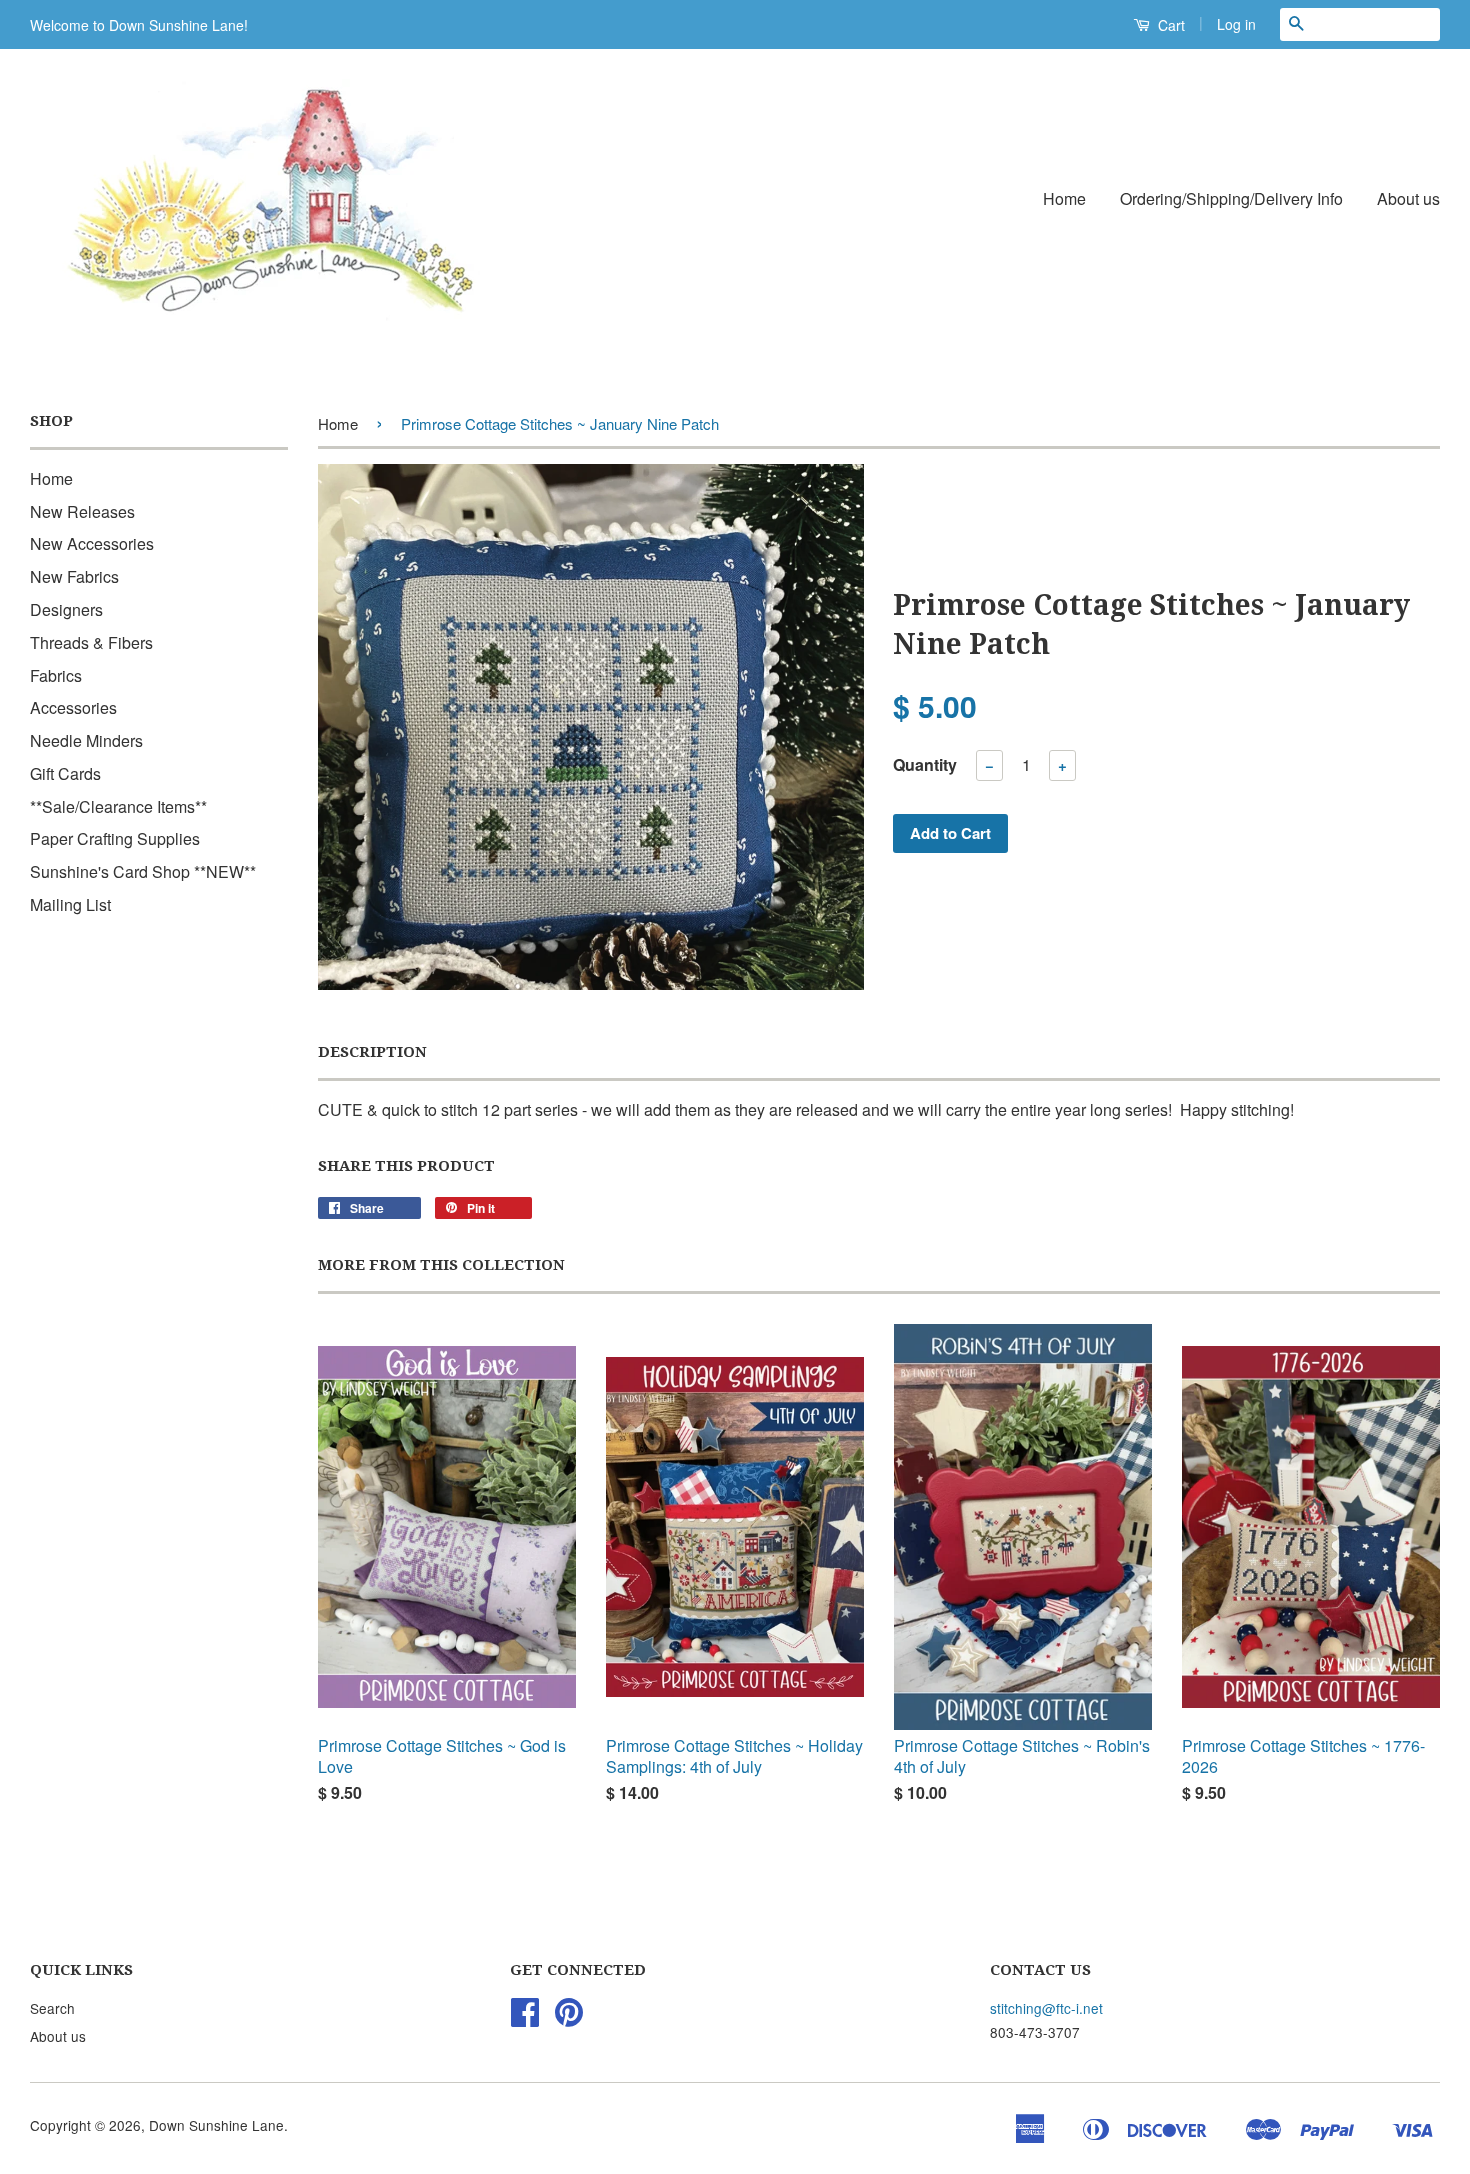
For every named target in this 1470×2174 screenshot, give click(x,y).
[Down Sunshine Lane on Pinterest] (569, 2018)
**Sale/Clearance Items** (118, 806)
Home (1064, 198)
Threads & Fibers (91, 642)
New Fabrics (74, 576)
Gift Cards (65, 773)
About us (1408, 198)
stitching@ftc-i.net (1046, 2008)
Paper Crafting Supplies (115, 838)
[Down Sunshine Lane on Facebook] (525, 2018)
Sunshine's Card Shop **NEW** (143, 871)
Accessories (73, 707)
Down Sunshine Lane (216, 2125)
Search (52, 2008)
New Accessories (92, 543)
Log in (1236, 24)
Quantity (925, 764)
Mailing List (70, 904)
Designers (66, 609)
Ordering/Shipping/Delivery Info (1231, 198)
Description (372, 1052)
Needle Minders (86, 740)
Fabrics (56, 675)
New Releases (82, 511)
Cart (1169, 25)
